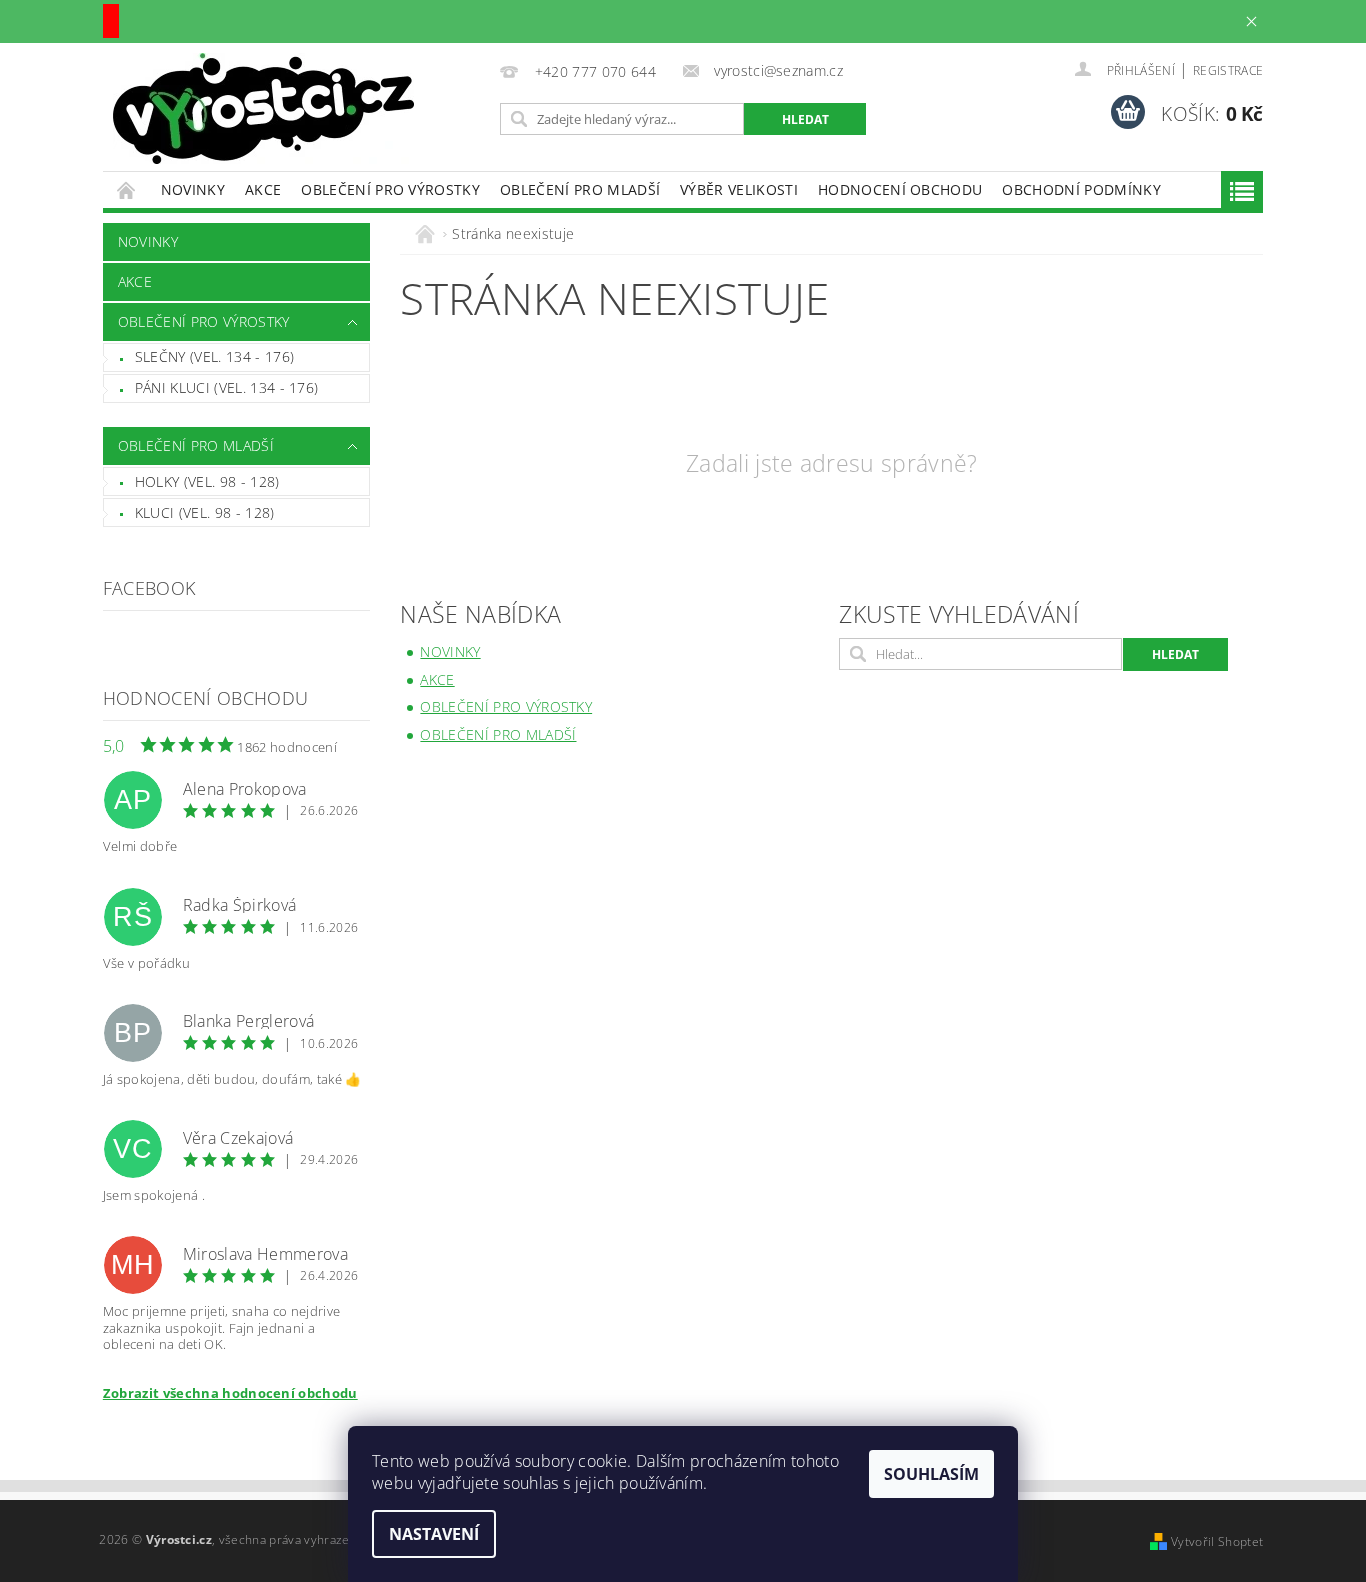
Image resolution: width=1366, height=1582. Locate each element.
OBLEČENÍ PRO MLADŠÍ (580, 189)
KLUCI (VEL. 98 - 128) (205, 512)
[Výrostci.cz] (263, 108)
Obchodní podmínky (1081, 189)
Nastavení (434, 1534)
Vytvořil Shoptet (1217, 1541)
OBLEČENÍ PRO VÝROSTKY (390, 189)
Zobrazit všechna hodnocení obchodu (230, 1393)
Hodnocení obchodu (900, 189)
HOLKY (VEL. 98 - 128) (207, 481)
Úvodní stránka (127, 189)
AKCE (263, 189)
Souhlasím (931, 1474)
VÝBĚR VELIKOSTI (739, 189)
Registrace (1228, 70)
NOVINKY (193, 189)
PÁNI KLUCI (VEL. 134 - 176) (227, 387)
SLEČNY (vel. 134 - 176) (214, 356)
